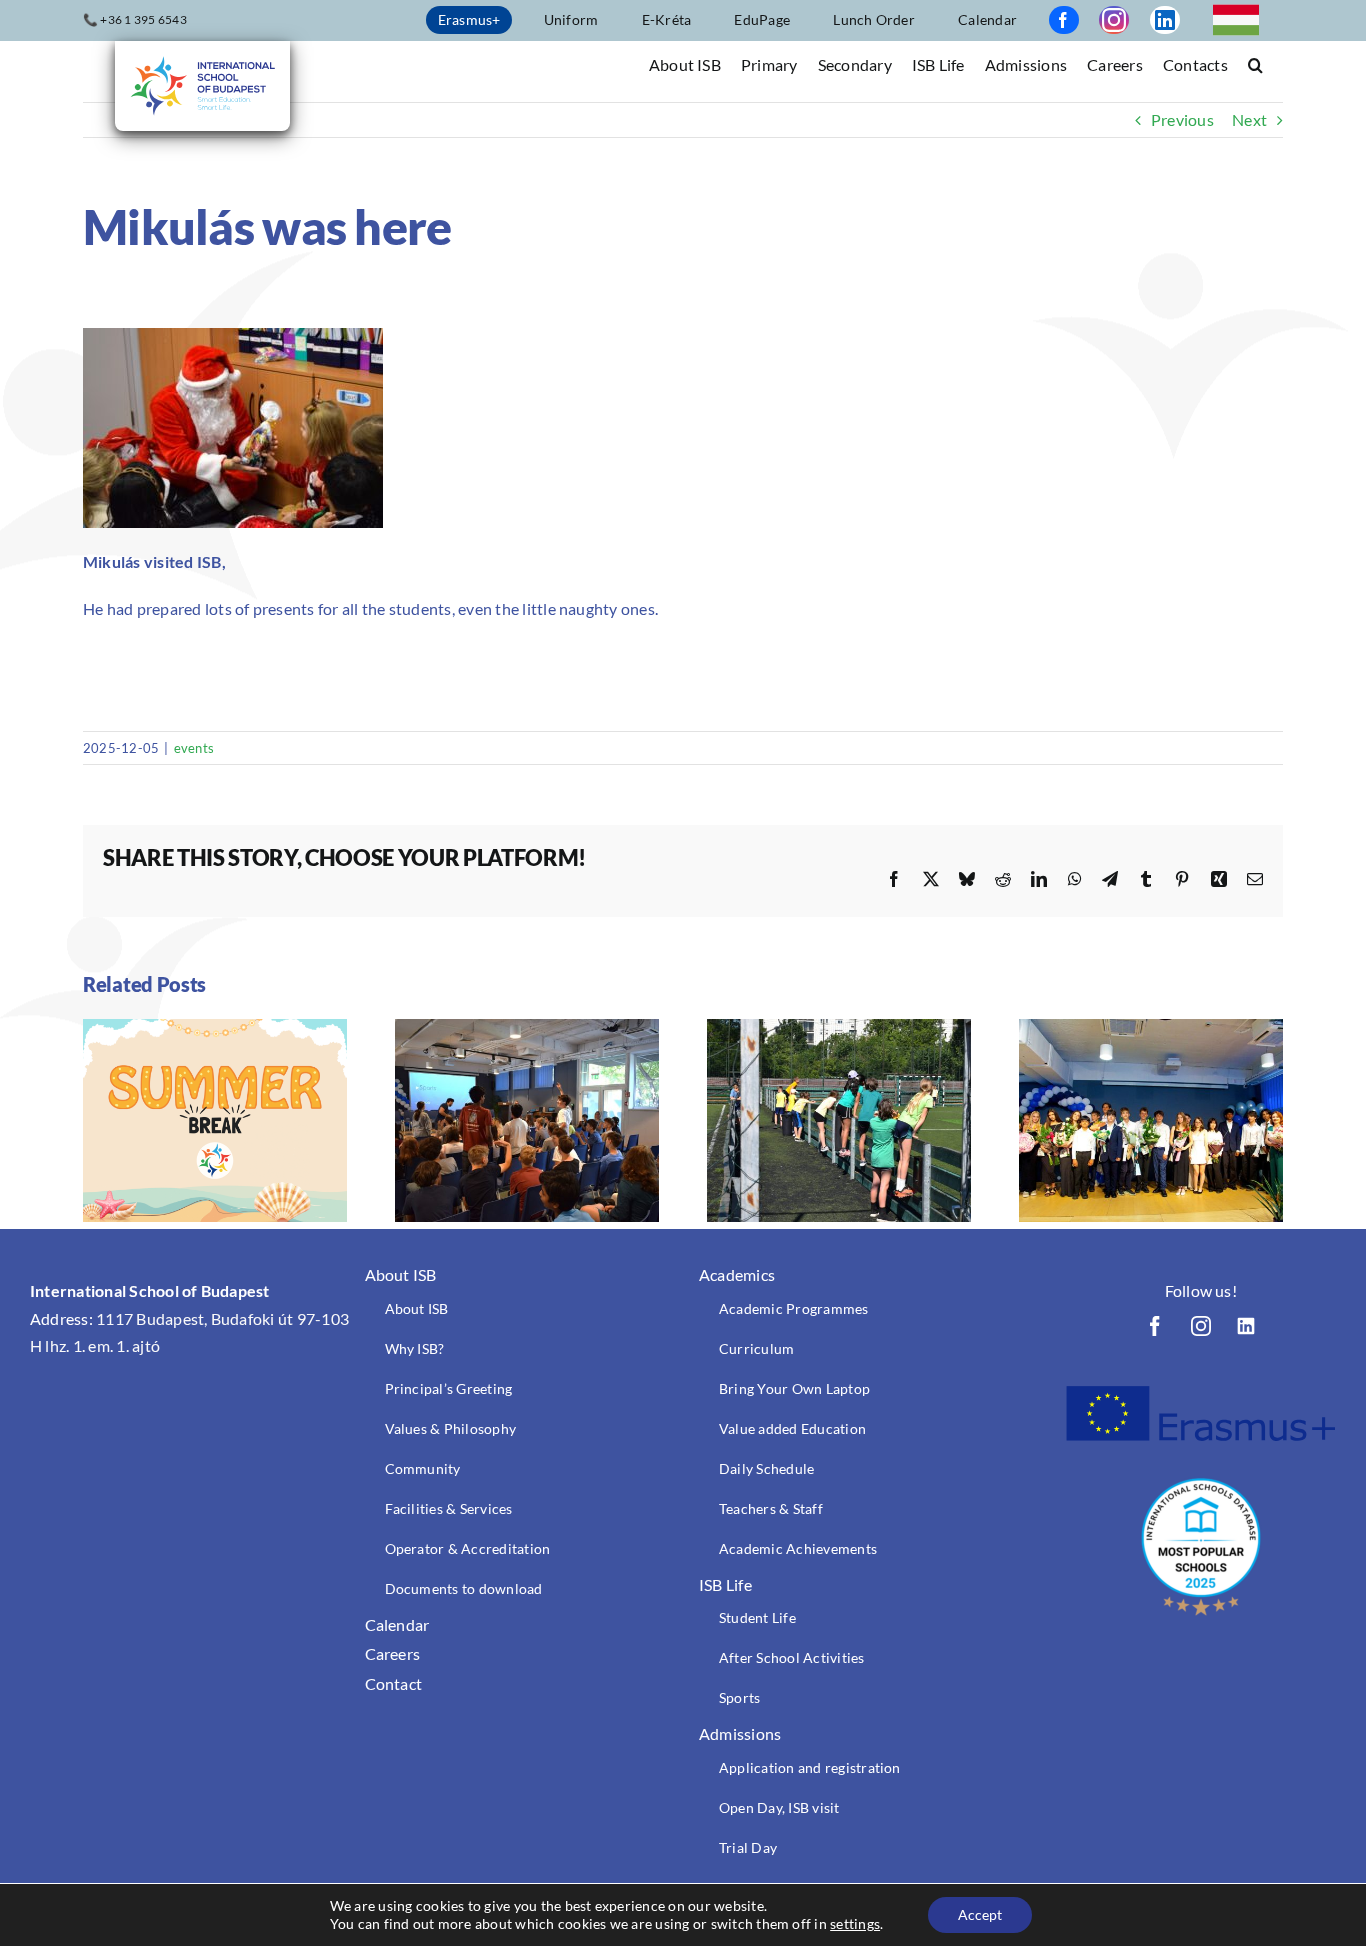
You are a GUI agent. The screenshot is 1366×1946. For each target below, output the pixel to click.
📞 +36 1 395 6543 (135, 19)
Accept (980, 1914)
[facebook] (1064, 20)
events (194, 748)
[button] (1255, 63)
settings (855, 1923)
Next (1249, 119)
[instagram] (1114, 20)
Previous (1182, 119)
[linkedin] (1165, 20)
